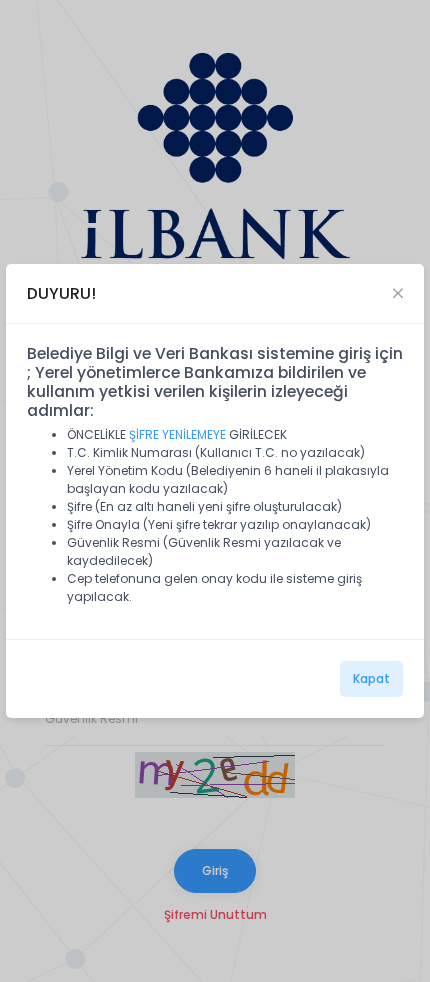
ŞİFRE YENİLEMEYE (177, 434)
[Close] (398, 294)
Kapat (371, 678)
